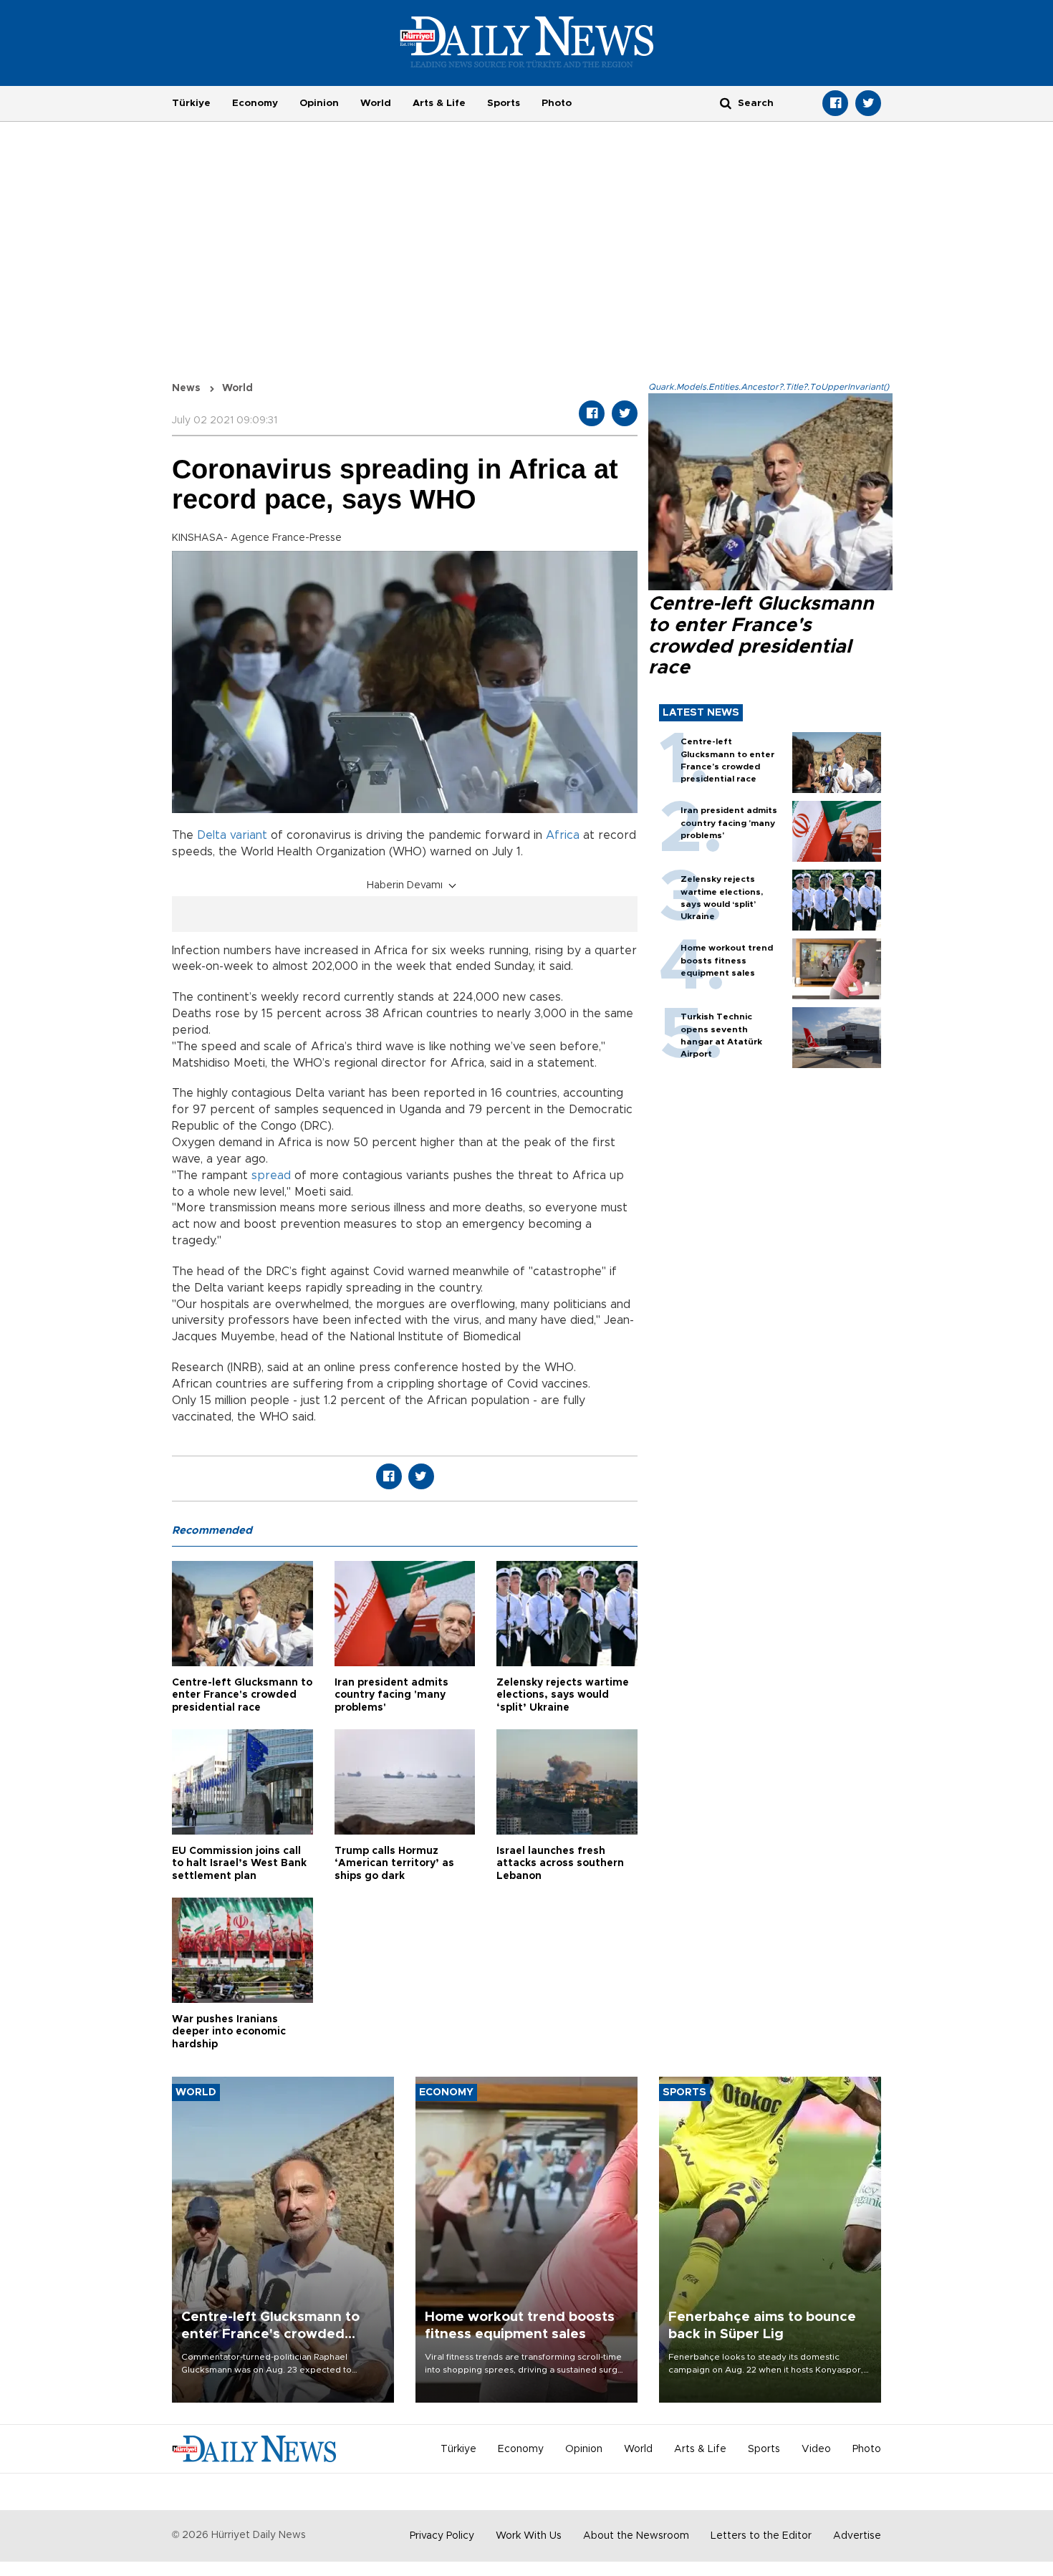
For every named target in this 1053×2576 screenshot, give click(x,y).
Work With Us (529, 2536)
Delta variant (232, 835)
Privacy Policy (442, 2536)
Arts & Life (439, 103)
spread (271, 1176)
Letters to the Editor (761, 2536)
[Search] (726, 103)
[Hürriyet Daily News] (527, 42)
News (186, 388)
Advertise (857, 2536)
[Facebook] (835, 103)
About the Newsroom (636, 2536)
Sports (504, 103)
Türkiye (191, 103)
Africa (563, 835)
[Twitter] (868, 103)
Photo (557, 103)
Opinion (319, 103)
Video (816, 2449)
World (376, 103)
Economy (255, 103)
